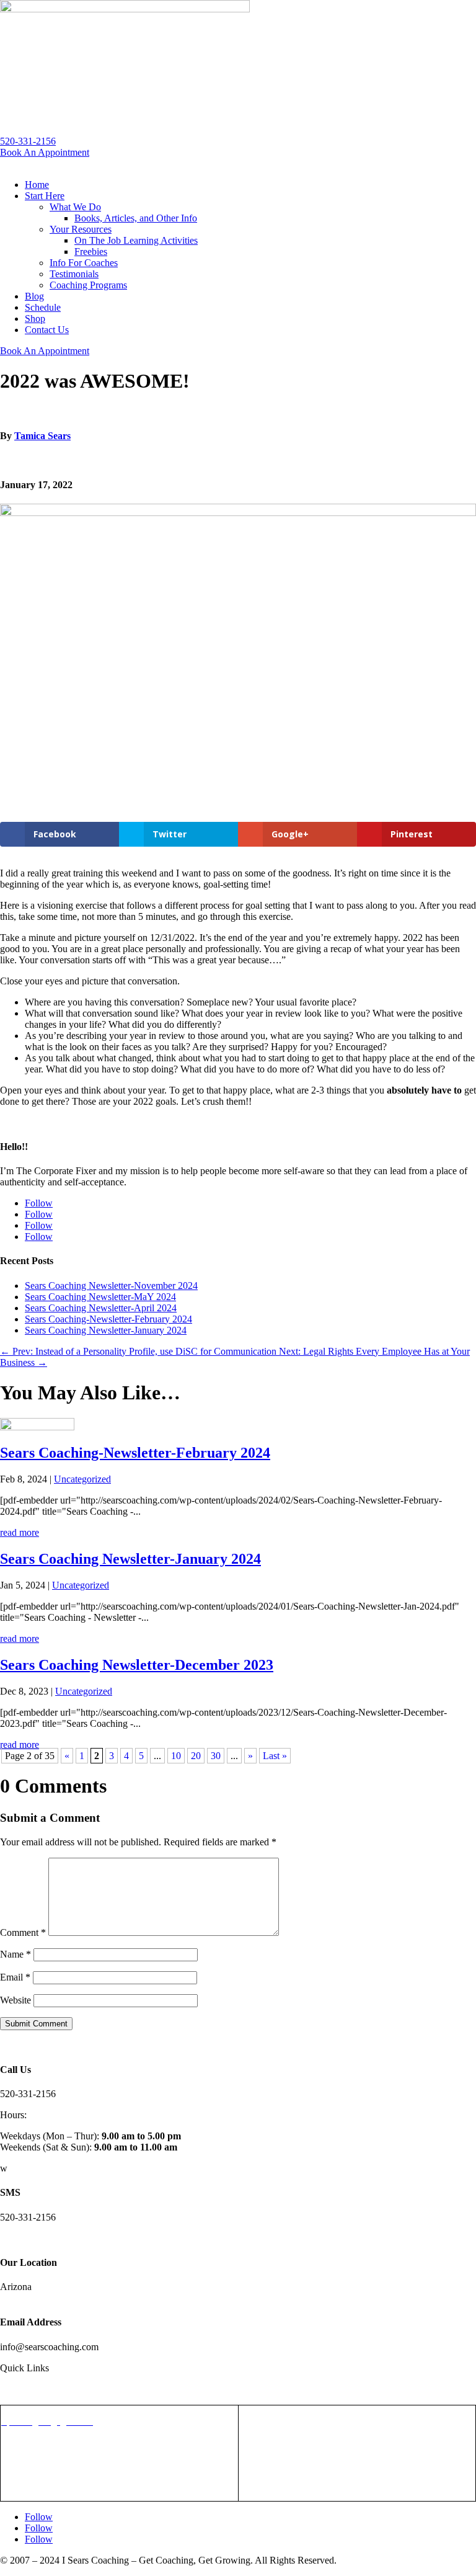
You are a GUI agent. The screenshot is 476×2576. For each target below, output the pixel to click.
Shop (35, 319)
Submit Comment (36, 2024)
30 (216, 1756)
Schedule (43, 307)
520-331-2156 (28, 141)
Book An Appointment (45, 152)
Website (15, 2000)
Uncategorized (82, 1479)
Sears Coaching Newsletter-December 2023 (137, 1665)
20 (196, 1756)
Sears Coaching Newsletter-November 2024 (111, 1286)
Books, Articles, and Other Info (136, 218)
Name (15, 1954)
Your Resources (81, 229)
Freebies (91, 252)
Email (15, 1977)
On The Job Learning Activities (136, 240)
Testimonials (74, 274)
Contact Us (47, 330)
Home (37, 185)
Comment (23, 1932)
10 (176, 1756)
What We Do (75, 207)
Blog (34, 296)
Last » (275, 1756)
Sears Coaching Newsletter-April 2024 (101, 1308)
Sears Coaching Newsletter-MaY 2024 (100, 1297)
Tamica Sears (42, 436)
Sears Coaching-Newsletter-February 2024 (108, 1319)
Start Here (45, 196)
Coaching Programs (88, 285)
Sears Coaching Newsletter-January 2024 (106, 1330)
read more (20, 1532)
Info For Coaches (84, 263)
